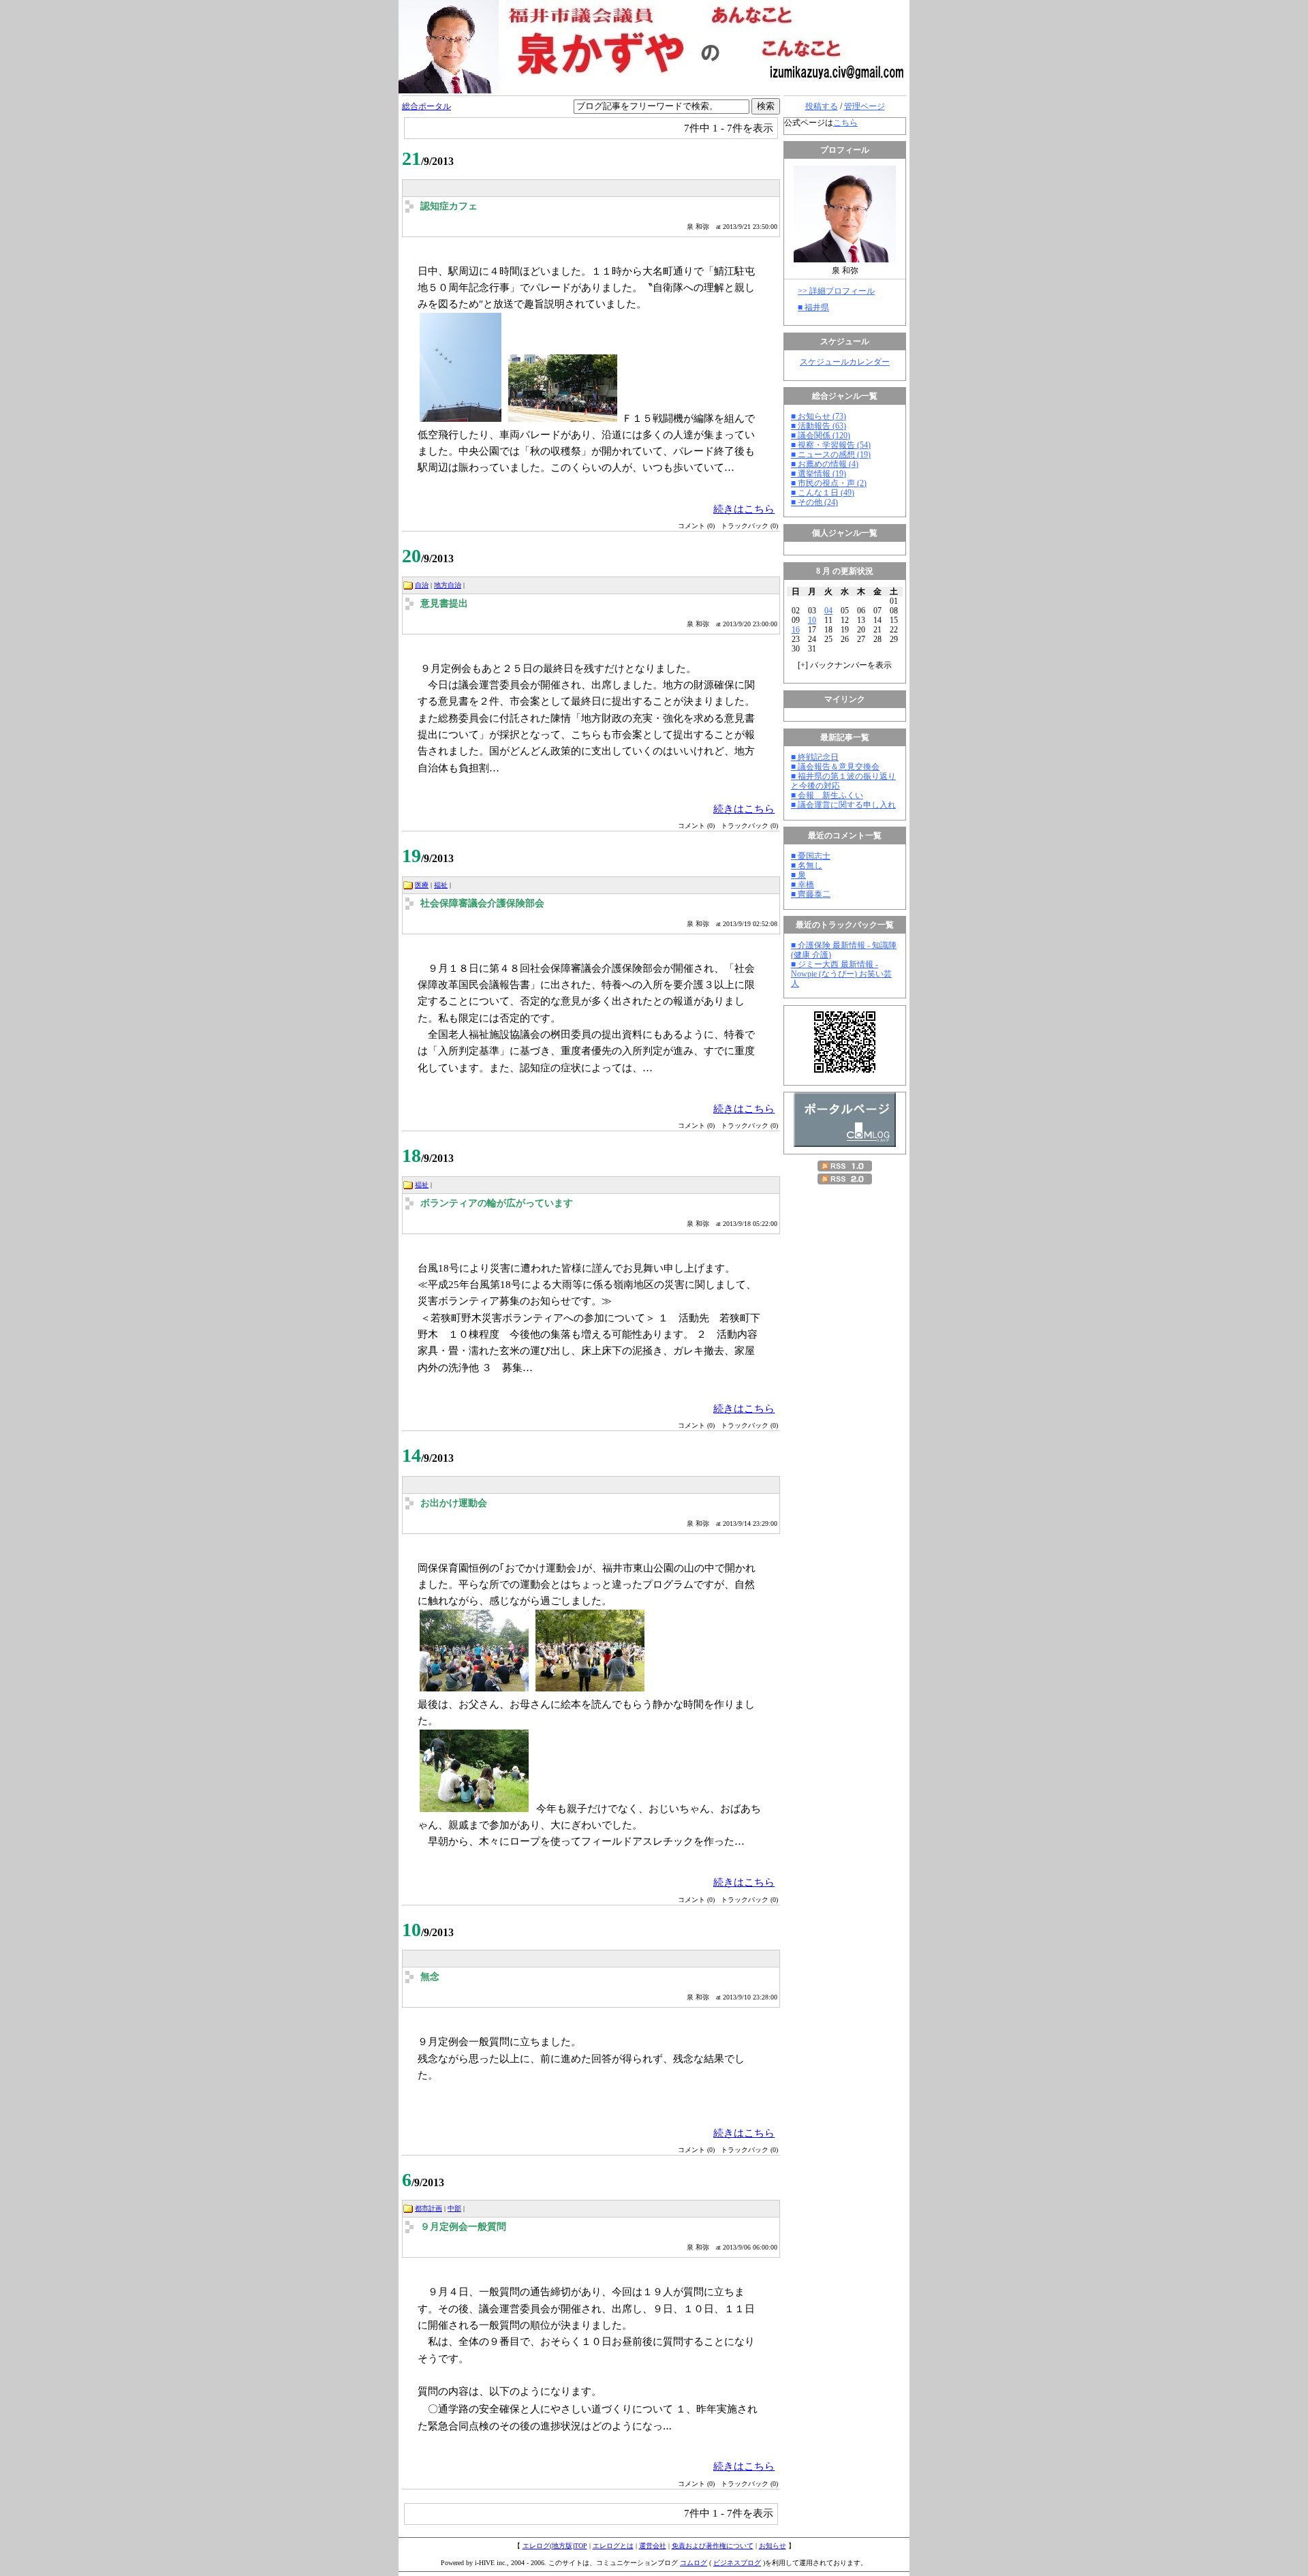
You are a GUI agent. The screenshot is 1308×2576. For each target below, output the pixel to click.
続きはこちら (744, 509)
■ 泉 (798, 875)
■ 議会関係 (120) (821, 435)
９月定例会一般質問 (463, 2227)
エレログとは (613, 2546)
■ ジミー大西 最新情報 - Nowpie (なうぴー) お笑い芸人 (841, 974)
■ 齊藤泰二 (811, 894)
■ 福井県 (813, 307)
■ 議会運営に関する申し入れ (843, 805)
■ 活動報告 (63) (819, 426)
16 (796, 630)
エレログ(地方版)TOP (555, 2546)
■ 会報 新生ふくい (827, 795)
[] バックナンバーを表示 (845, 665)
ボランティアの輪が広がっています (497, 1203)
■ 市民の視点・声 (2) (829, 483)
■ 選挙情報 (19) (819, 474)
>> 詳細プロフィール (836, 291)
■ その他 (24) (814, 502)
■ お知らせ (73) (819, 416)
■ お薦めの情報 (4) (825, 464)
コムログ (694, 2563)
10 (812, 620)
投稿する (822, 106)
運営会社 (653, 2546)
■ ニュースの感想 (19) (831, 455)
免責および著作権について (713, 2546)
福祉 (441, 885)
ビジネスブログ (737, 2563)
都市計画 (429, 2208)
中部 (454, 2208)
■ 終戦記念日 (815, 757)
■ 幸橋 (803, 885)
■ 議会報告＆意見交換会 (835, 767)
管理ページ (865, 106)
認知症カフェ (449, 206)
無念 (430, 1977)
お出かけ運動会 (454, 1503)
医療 (422, 885)
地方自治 (448, 585)
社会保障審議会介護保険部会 (482, 903)
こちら (845, 123)
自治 (422, 585)
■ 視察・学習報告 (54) (831, 445)
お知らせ (773, 2546)
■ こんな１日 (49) (823, 493)
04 (828, 611)
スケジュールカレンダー (845, 362)
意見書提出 (444, 603)
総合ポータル (426, 106)
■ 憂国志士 (811, 856)
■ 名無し (807, 865)
